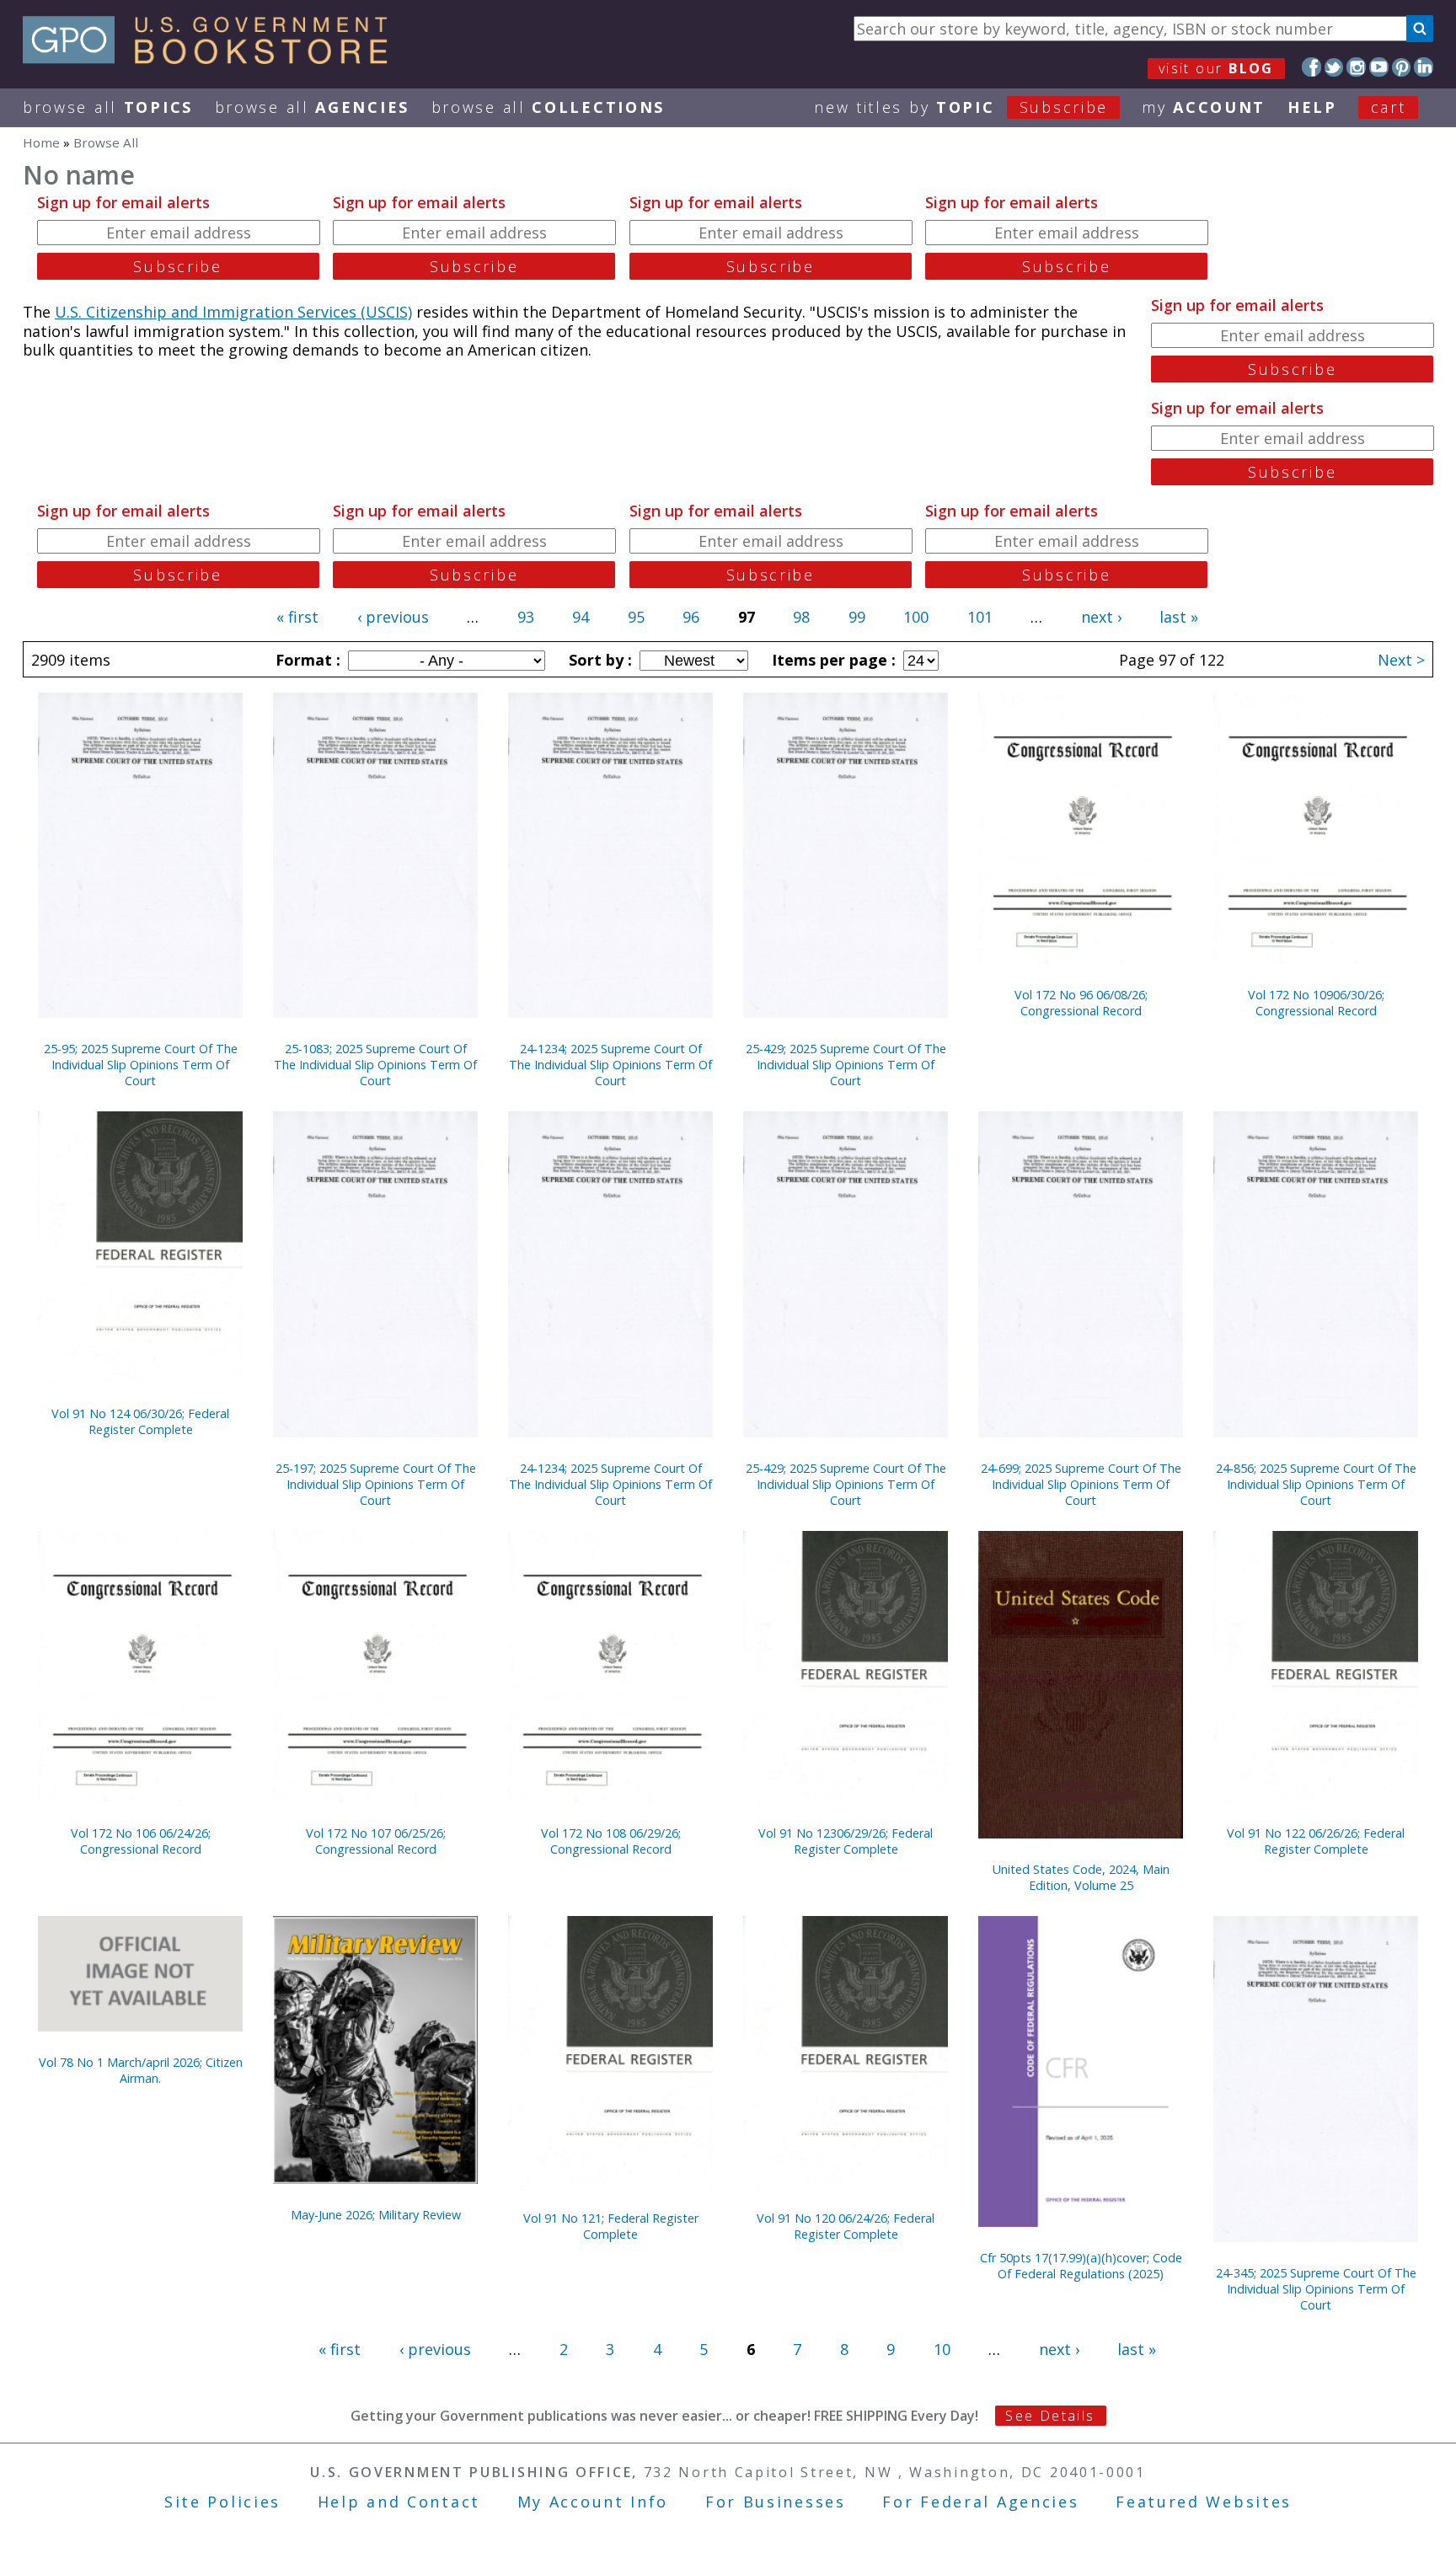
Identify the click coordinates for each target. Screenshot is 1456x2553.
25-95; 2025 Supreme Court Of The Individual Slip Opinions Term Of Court (141, 1065)
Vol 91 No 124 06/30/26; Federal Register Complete (140, 1421)
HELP (1312, 107)
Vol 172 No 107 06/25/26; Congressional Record (376, 1841)
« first (297, 617)
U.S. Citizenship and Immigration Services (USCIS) (233, 312)
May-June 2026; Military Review (376, 2215)
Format (306, 660)
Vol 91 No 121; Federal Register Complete (611, 2226)
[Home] (213, 58)
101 (980, 617)
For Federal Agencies (980, 2502)
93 (526, 617)
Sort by (598, 660)
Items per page (832, 660)
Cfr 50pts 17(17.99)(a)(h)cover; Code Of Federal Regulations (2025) (1081, 2266)
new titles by (961, 107)
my (1204, 107)
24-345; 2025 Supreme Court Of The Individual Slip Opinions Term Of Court (1316, 2289)
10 (942, 2349)
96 (691, 617)
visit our (1216, 68)
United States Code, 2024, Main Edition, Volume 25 (1081, 1877)
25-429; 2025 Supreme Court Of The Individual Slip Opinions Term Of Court (846, 1065)
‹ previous (393, 617)
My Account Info (593, 2502)
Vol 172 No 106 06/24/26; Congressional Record (141, 1841)
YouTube (1379, 67)
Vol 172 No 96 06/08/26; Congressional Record (1081, 1003)
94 (581, 617)
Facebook (1311, 67)
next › (1101, 617)
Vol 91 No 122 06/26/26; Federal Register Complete (1316, 1841)
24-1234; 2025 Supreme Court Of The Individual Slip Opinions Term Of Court (610, 1065)
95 (636, 617)
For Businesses (776, 2502)
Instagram (1356, 67)
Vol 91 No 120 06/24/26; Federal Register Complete (846, 2226)
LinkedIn (1424, 67)
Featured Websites (1204, 2502)
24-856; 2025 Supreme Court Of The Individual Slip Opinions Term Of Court (1316, 1484)
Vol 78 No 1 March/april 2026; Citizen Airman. (141, 2070)
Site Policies (222, 2502)
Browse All (108, 107)
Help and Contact (399, 2502)
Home (41, 142)
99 (857, 617)
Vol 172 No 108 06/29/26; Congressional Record (611, 1841)
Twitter (1334, 67)
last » (1179, 617)
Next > (1401, 660)
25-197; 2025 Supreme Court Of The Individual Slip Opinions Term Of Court (376, 1484)
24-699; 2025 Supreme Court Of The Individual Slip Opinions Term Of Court (1081, 1484)
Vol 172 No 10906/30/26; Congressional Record (1316, 1003)
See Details (1050, 2416)
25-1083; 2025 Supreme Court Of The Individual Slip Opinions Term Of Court (375, 1065)
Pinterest (1402, 67)
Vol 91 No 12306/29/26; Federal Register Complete (846, 1841)
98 (801, 617)
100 (916, 617)
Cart (1389, 107)
